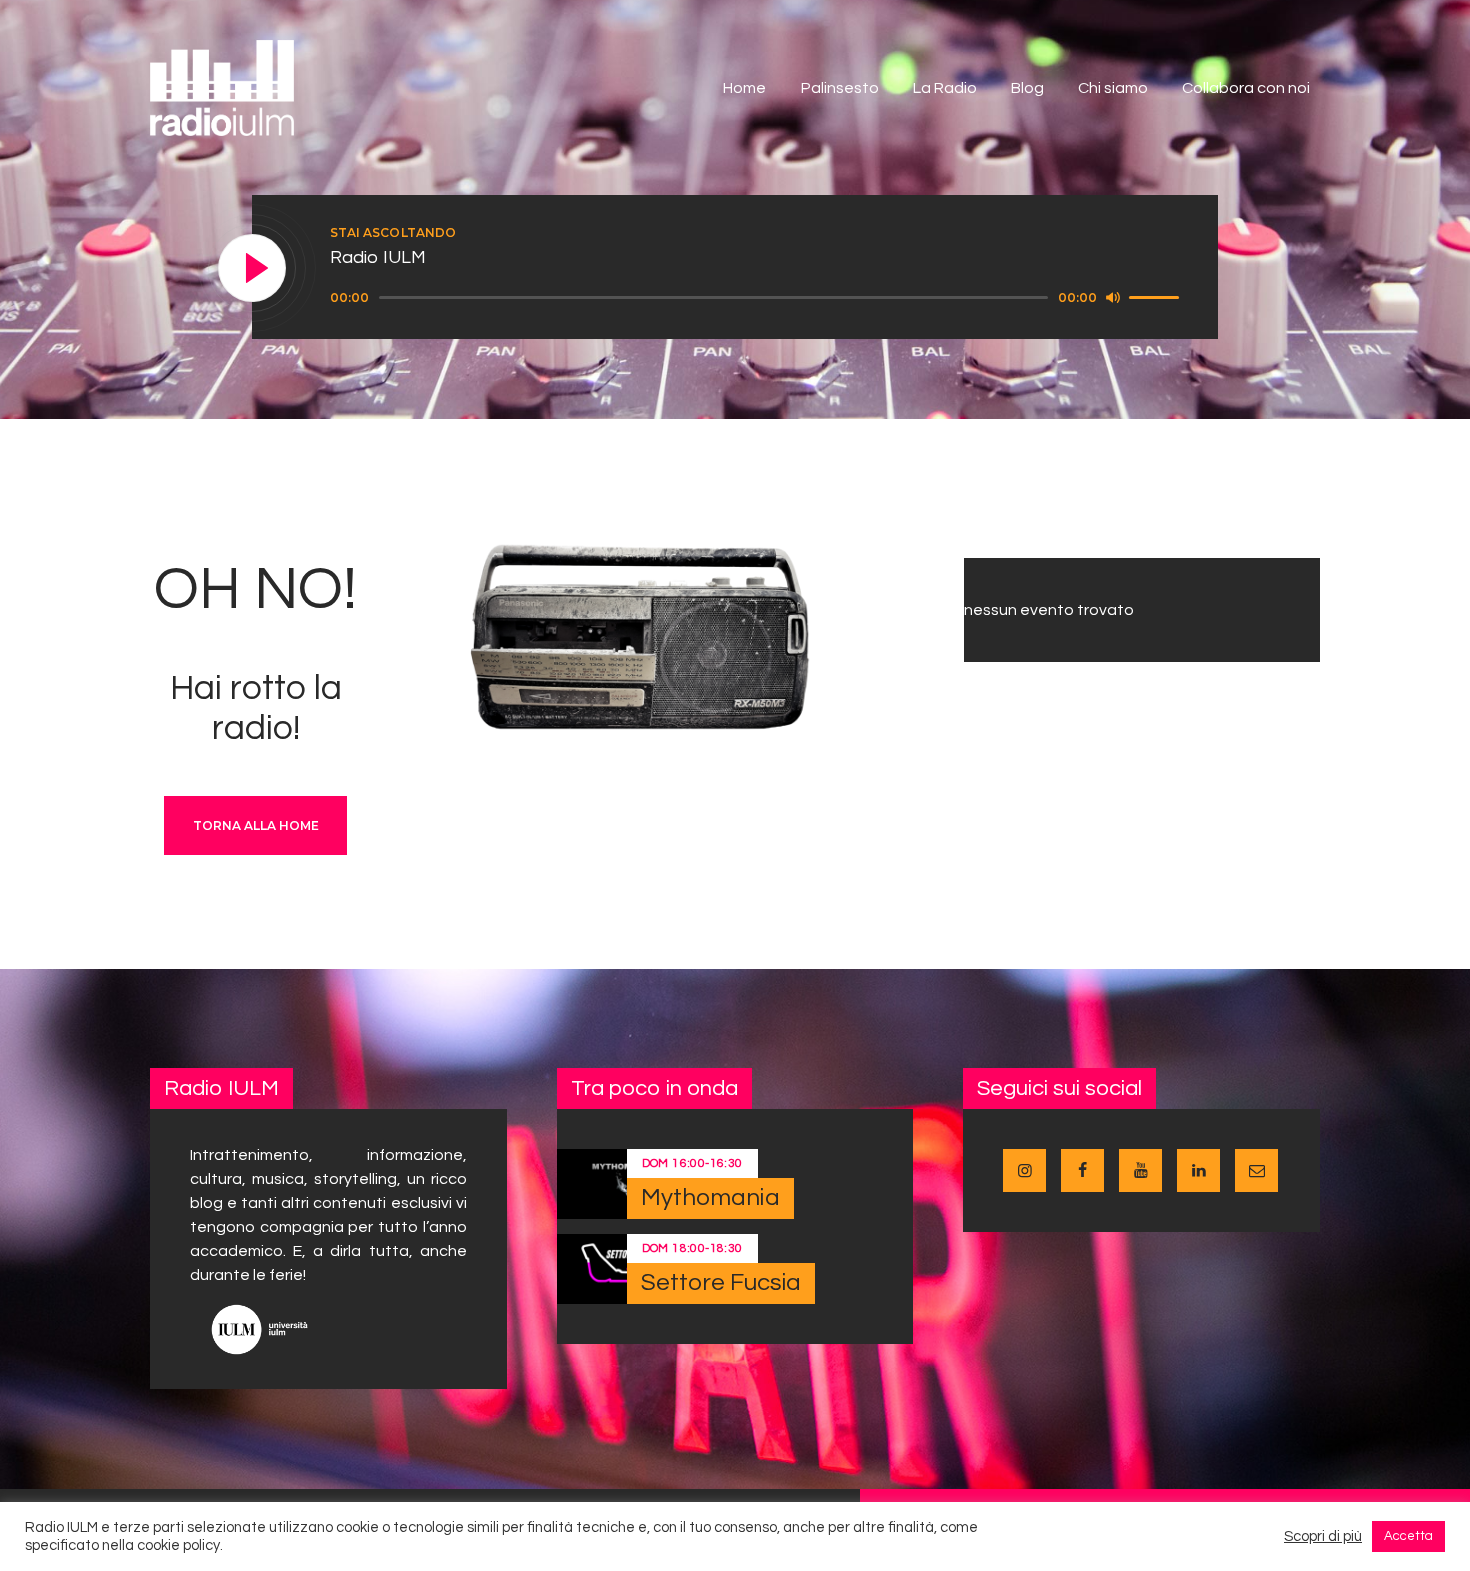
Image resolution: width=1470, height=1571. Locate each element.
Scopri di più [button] (1323, 1536)
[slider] (1157, 296)
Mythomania (710, 1197)
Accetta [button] (1408, 1536)
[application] (757, 298)
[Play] (253, 269)
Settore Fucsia (721, 1282)
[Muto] (1113, 297)
